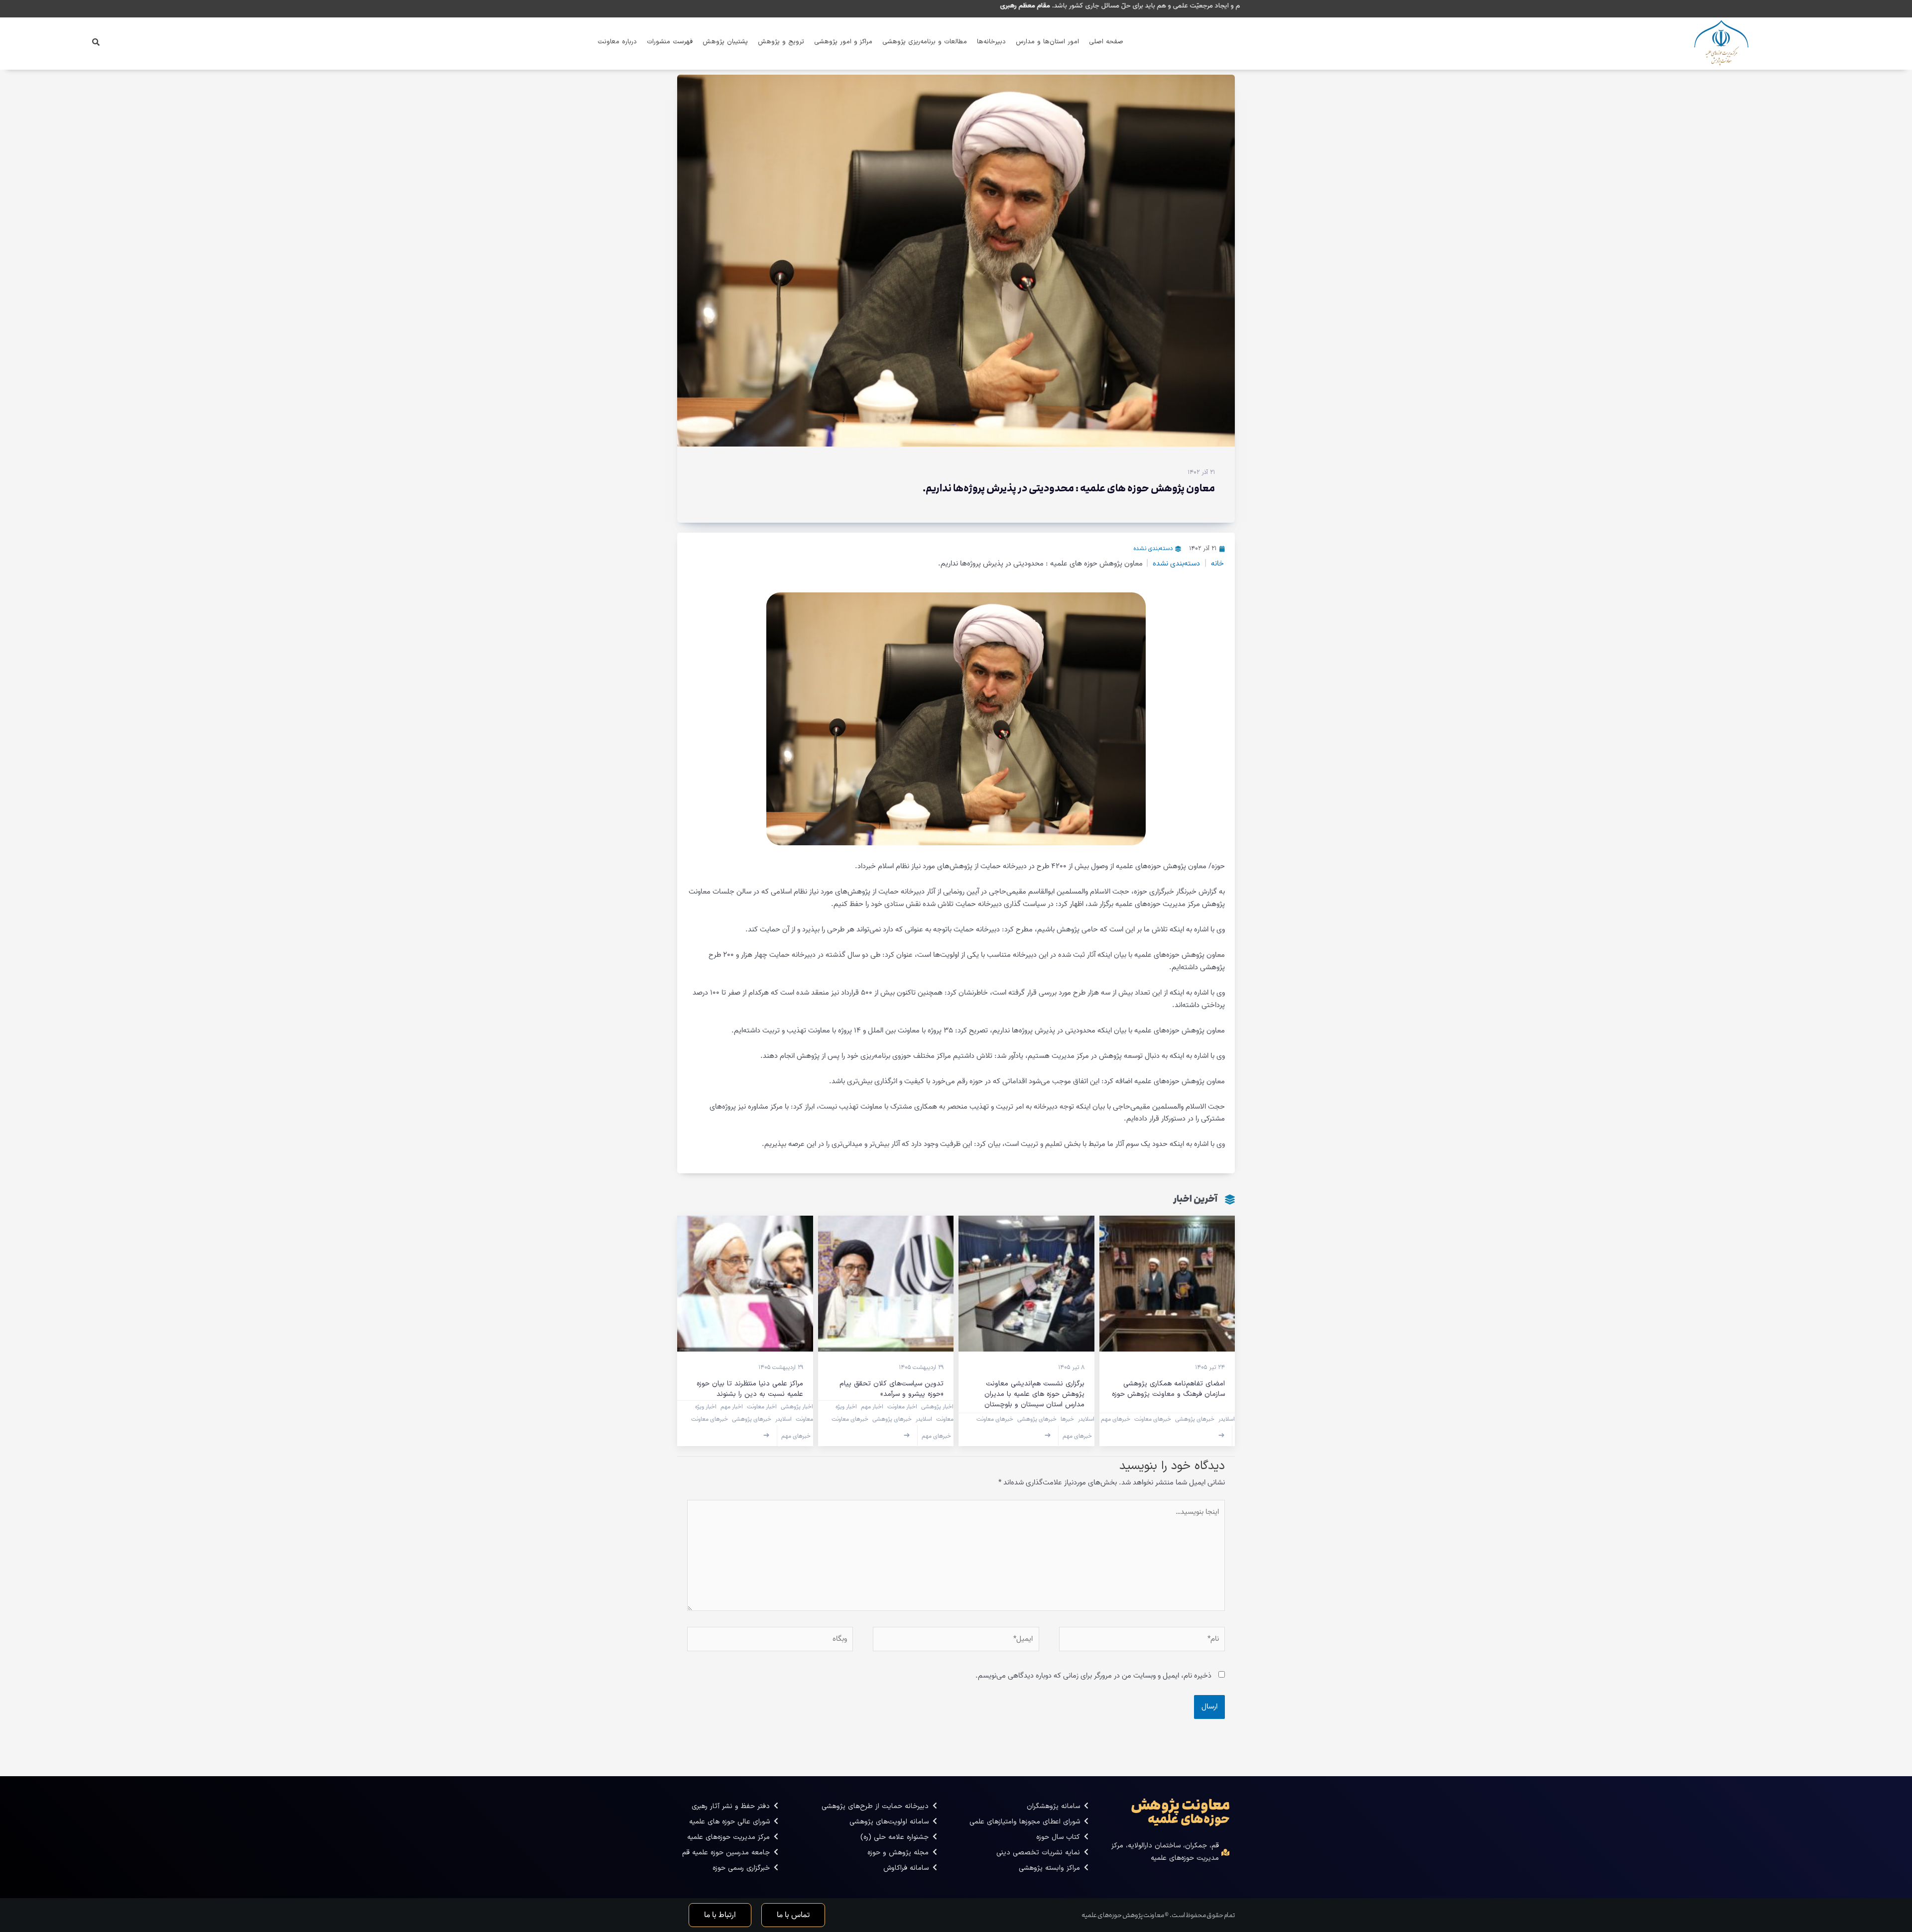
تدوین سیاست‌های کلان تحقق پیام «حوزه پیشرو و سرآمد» (892, 1389)
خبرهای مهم (1116, 1419)
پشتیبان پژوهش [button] (725, 42)
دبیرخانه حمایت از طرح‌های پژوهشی (875, 1806)
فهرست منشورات (670, 42)
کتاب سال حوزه (1058, 1837)
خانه (1217, 564)
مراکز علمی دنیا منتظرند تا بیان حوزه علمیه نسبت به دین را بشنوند (750, 1389)
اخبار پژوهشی (937, 1407)
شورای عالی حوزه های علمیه (729, 1822)
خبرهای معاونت (1153, 1419)
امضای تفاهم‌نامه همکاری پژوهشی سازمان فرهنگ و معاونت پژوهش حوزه (1168, 1389)
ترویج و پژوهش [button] (781, 42)
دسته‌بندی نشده (1153, 549)
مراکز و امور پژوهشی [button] (843, 42)
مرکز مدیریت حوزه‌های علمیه (728, 1837)
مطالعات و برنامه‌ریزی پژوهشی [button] (925, 42)
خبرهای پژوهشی (1195, 1419)
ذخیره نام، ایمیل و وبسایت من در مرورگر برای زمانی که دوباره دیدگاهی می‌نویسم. (1093, 1676)
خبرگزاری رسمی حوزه (741, 1868)
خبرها (1067, 1419)
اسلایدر (1227, 1419)
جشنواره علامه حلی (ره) (895, 1837)
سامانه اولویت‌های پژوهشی (889, 1822)
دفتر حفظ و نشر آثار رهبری (731, 1806)
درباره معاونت (617, 42)
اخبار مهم (872, 1407)
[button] (96, 42)
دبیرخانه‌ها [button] (991, 42)
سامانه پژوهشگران (1053, 1806)
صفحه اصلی (1106, 42)
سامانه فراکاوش (906, 1868)
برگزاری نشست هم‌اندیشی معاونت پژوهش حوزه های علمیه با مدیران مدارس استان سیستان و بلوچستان (1034, 1394)
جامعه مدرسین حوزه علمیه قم (726, 1853)
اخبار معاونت (902, 1407)
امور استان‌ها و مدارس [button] (1047, 42)
